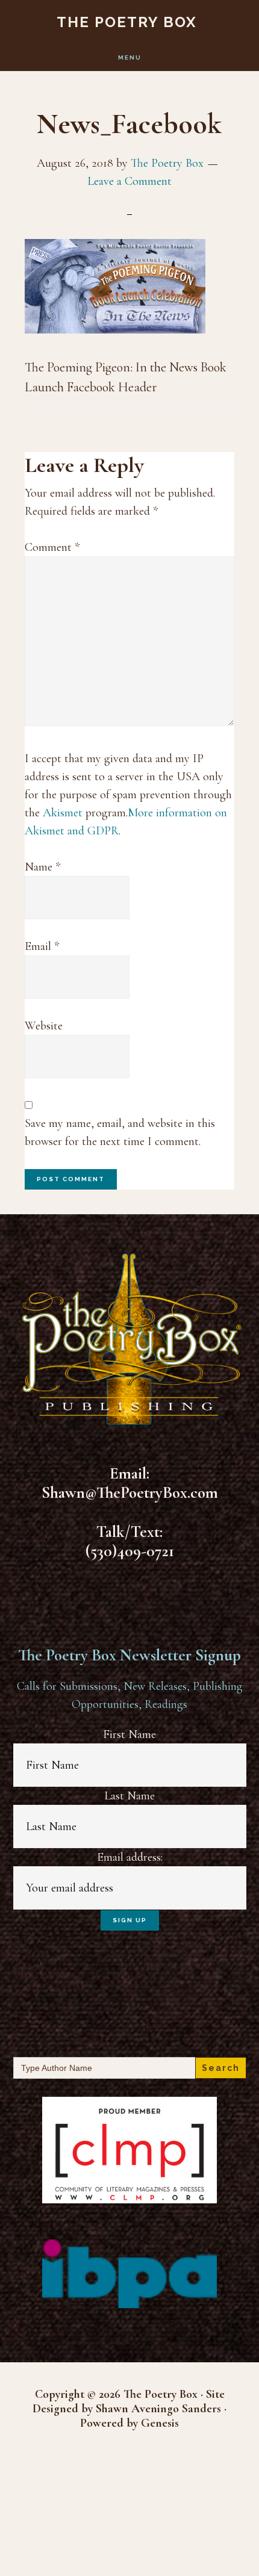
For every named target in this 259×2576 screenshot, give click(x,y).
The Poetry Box (127, 22)
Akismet (63, 813)
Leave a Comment (129, 181)
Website (44, 1026)
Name (42, 867)
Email (42, 946)
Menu (130, 57)
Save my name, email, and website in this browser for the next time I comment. (120, 1132)
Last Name (129, 1796)
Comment (52, 547)
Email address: (130, 1857)
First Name (129, 1734)
